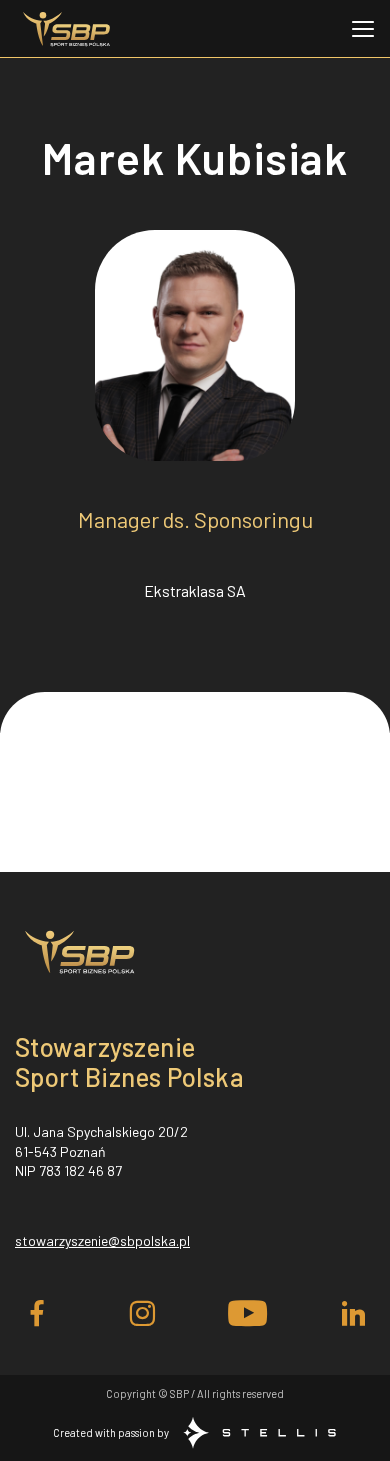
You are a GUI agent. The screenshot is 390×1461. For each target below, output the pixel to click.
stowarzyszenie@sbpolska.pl (102, 1240)
